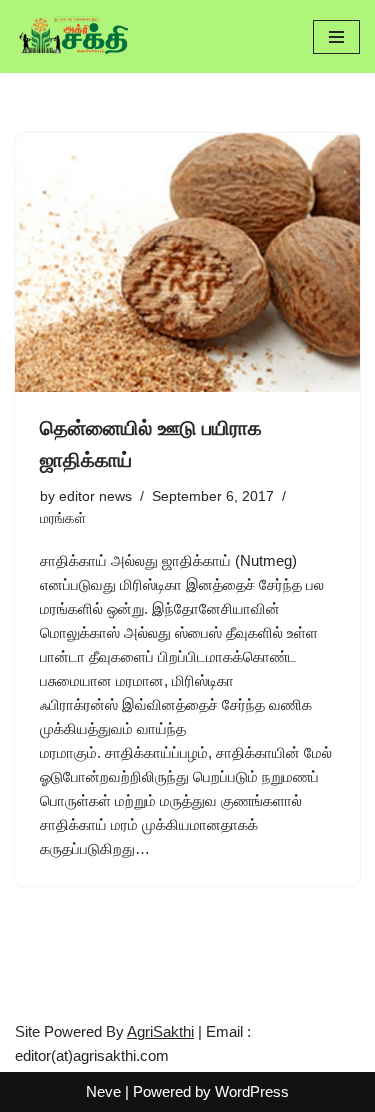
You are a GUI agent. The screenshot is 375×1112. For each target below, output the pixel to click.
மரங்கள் (63, 518)
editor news (95, 496)
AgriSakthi (160, 1031)
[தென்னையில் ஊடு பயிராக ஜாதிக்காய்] (187, 262)
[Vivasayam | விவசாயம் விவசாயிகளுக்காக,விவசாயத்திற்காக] (75, 36)
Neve (103, 1091)
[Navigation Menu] (336, 37)
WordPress (252, 1091)
